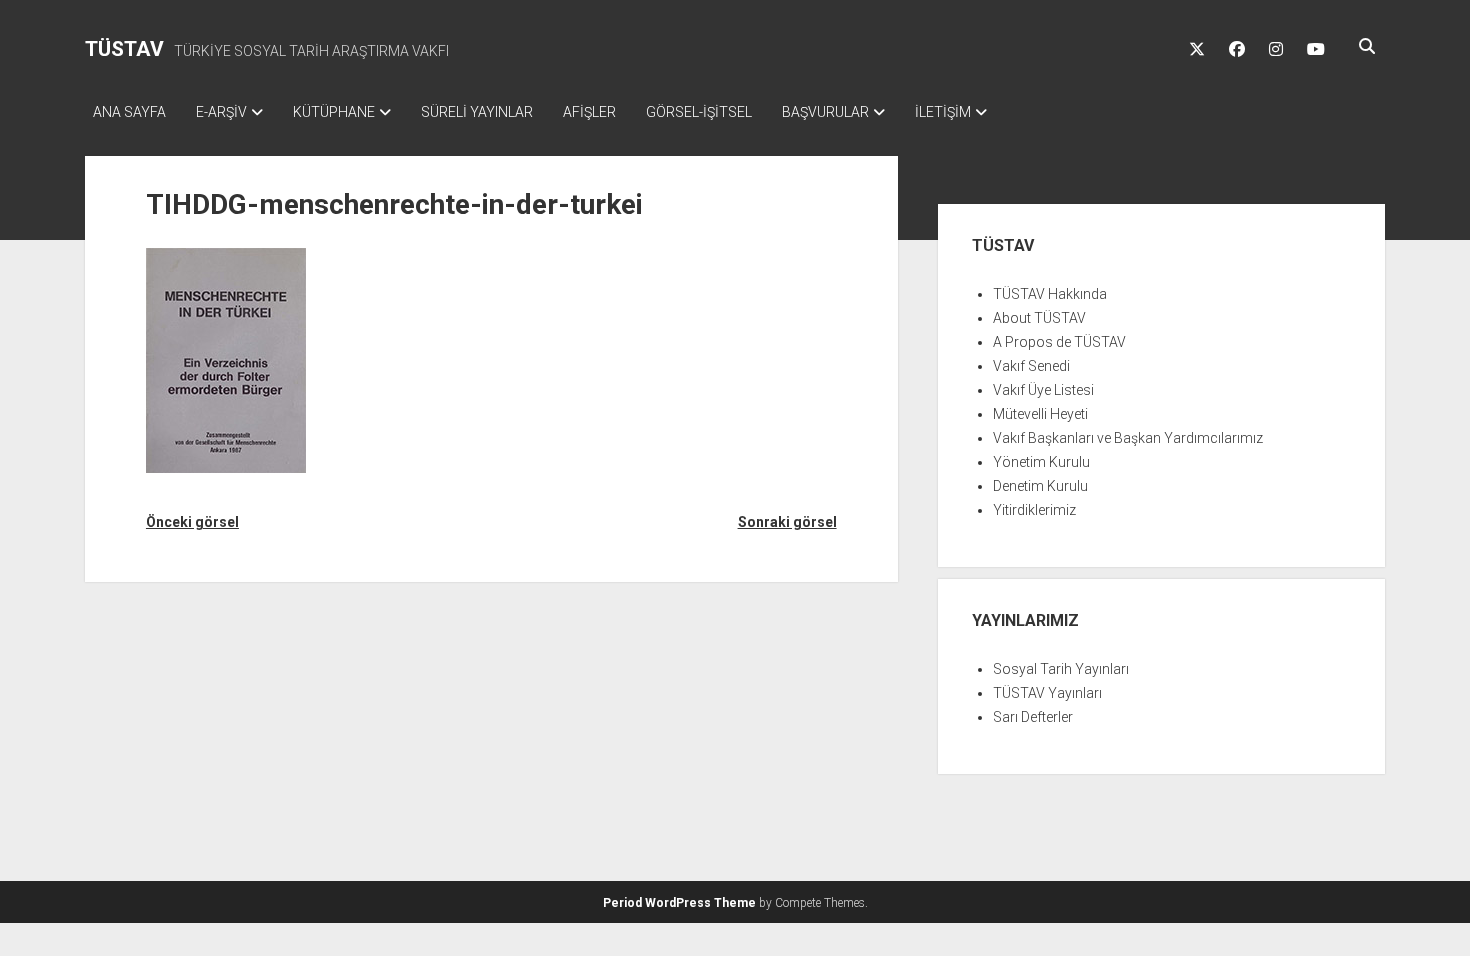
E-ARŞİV (221, 112)
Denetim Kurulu (1040, 486)
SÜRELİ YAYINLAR (477, 112)
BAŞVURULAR (825, 112)
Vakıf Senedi (1031, 366)
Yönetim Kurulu (1041, 462)
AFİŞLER (589, 112)
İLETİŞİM (943, 112)
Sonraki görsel (787, 522)
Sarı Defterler (1033, 717)
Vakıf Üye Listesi (1043, 390)
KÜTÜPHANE (334, 112)
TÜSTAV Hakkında (1050, 294)
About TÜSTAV (1039, 318)
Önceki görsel (192, 522)
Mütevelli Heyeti (1040, 414)
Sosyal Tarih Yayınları (1061, 669)
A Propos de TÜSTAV (1059, 342)
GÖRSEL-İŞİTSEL (699, 112)
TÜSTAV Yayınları (1047, 693)
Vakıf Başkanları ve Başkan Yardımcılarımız (1128, 438)
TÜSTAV (124, 49)
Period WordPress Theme (679, 903)
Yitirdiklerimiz (1034, 510)
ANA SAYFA (129, 112)
